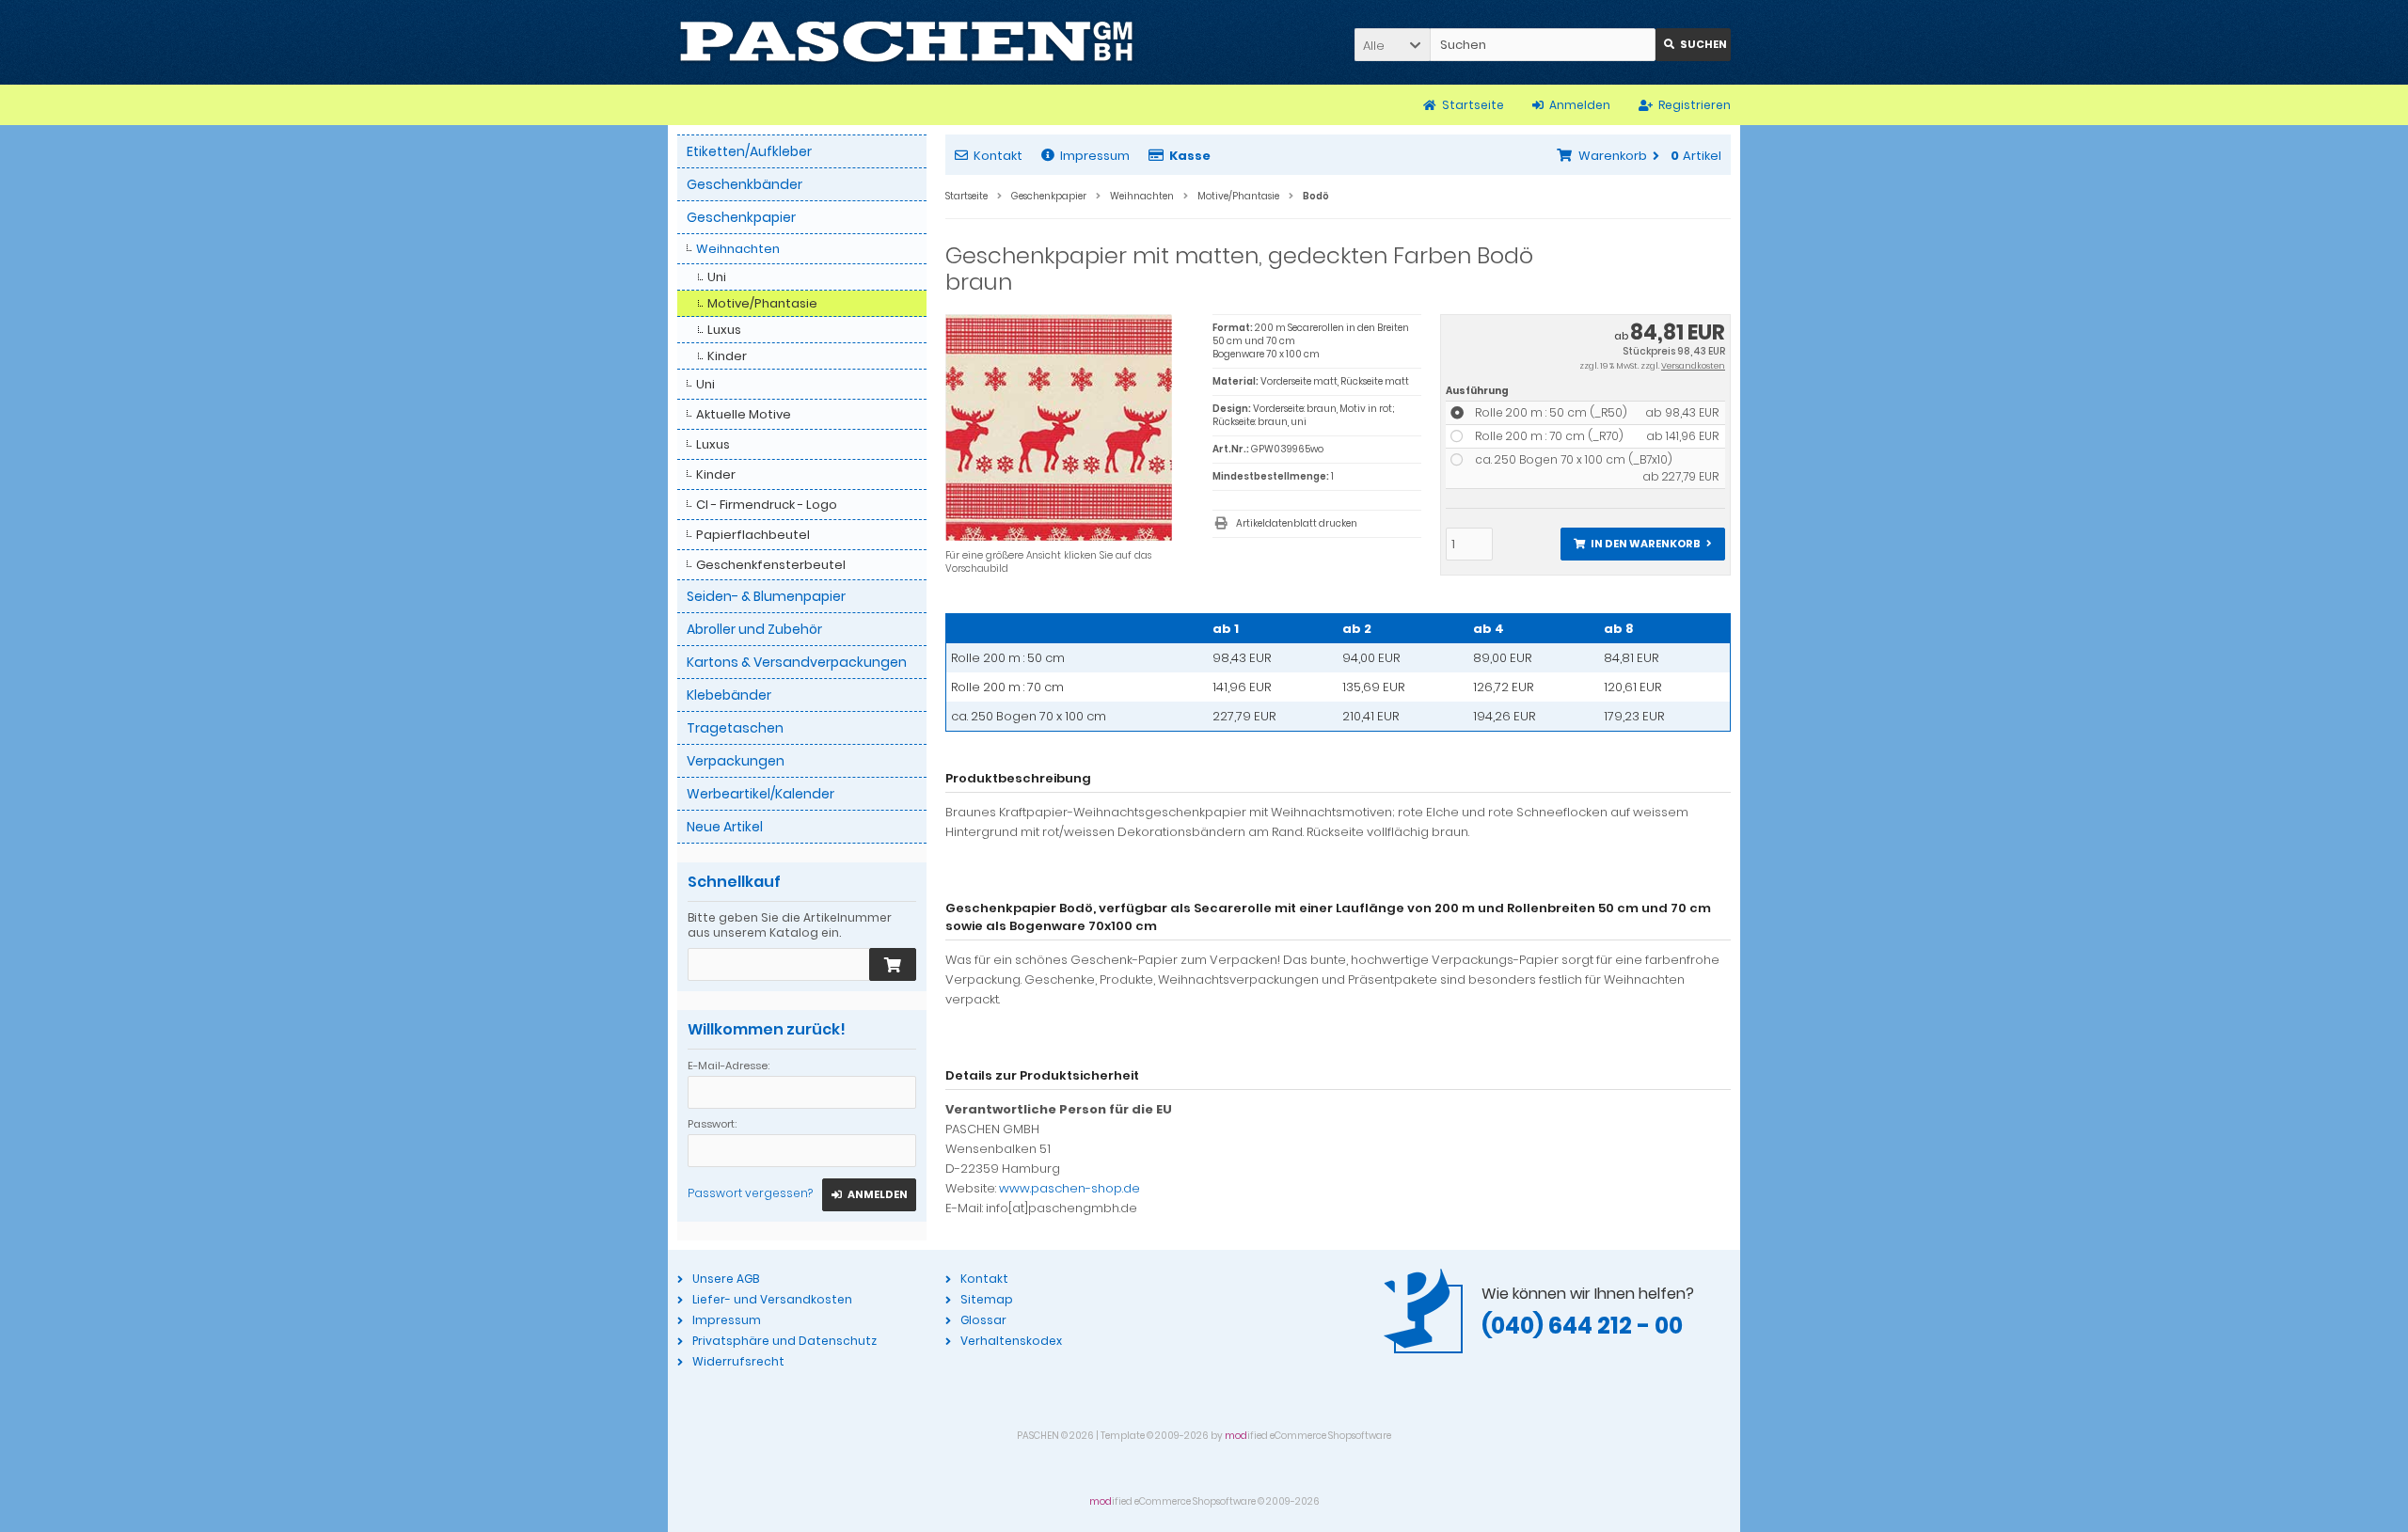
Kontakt (998, 156)
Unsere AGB (726, 1279)
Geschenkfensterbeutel (771, 565)
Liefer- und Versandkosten (772, 1299)
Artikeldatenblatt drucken (1297, 523)
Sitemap (987, 1299)
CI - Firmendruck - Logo (767, 505)
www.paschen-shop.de (1069, 1188)
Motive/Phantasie (762, 303)
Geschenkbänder (745, 184)
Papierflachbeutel (753, 535)
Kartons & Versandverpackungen (797, 662)
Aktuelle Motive (744, 414)
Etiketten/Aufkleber (749, 151)
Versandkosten (1693, 366)
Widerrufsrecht (738, 1361)
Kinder (727, 356)
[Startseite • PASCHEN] (906, 42)
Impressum (1095, 156)
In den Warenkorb (1642, 544)
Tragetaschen (735, 728)
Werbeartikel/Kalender (760, 794)
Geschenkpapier (741, 217)
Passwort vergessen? (750, 1193)
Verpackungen (736, 761)
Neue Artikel (725, 827)
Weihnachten (738, 249)
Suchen (1693, 45)
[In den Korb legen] (893, 964)
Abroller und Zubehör (754, 629)
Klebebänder (729, 695)
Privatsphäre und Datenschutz (784, 1341)
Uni (717, 277)
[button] (1392, 45)
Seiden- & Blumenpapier (766, 596)
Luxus (724, 330)
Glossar (983, 1320)
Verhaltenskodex (1011, 1341)
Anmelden (869, 1195)
